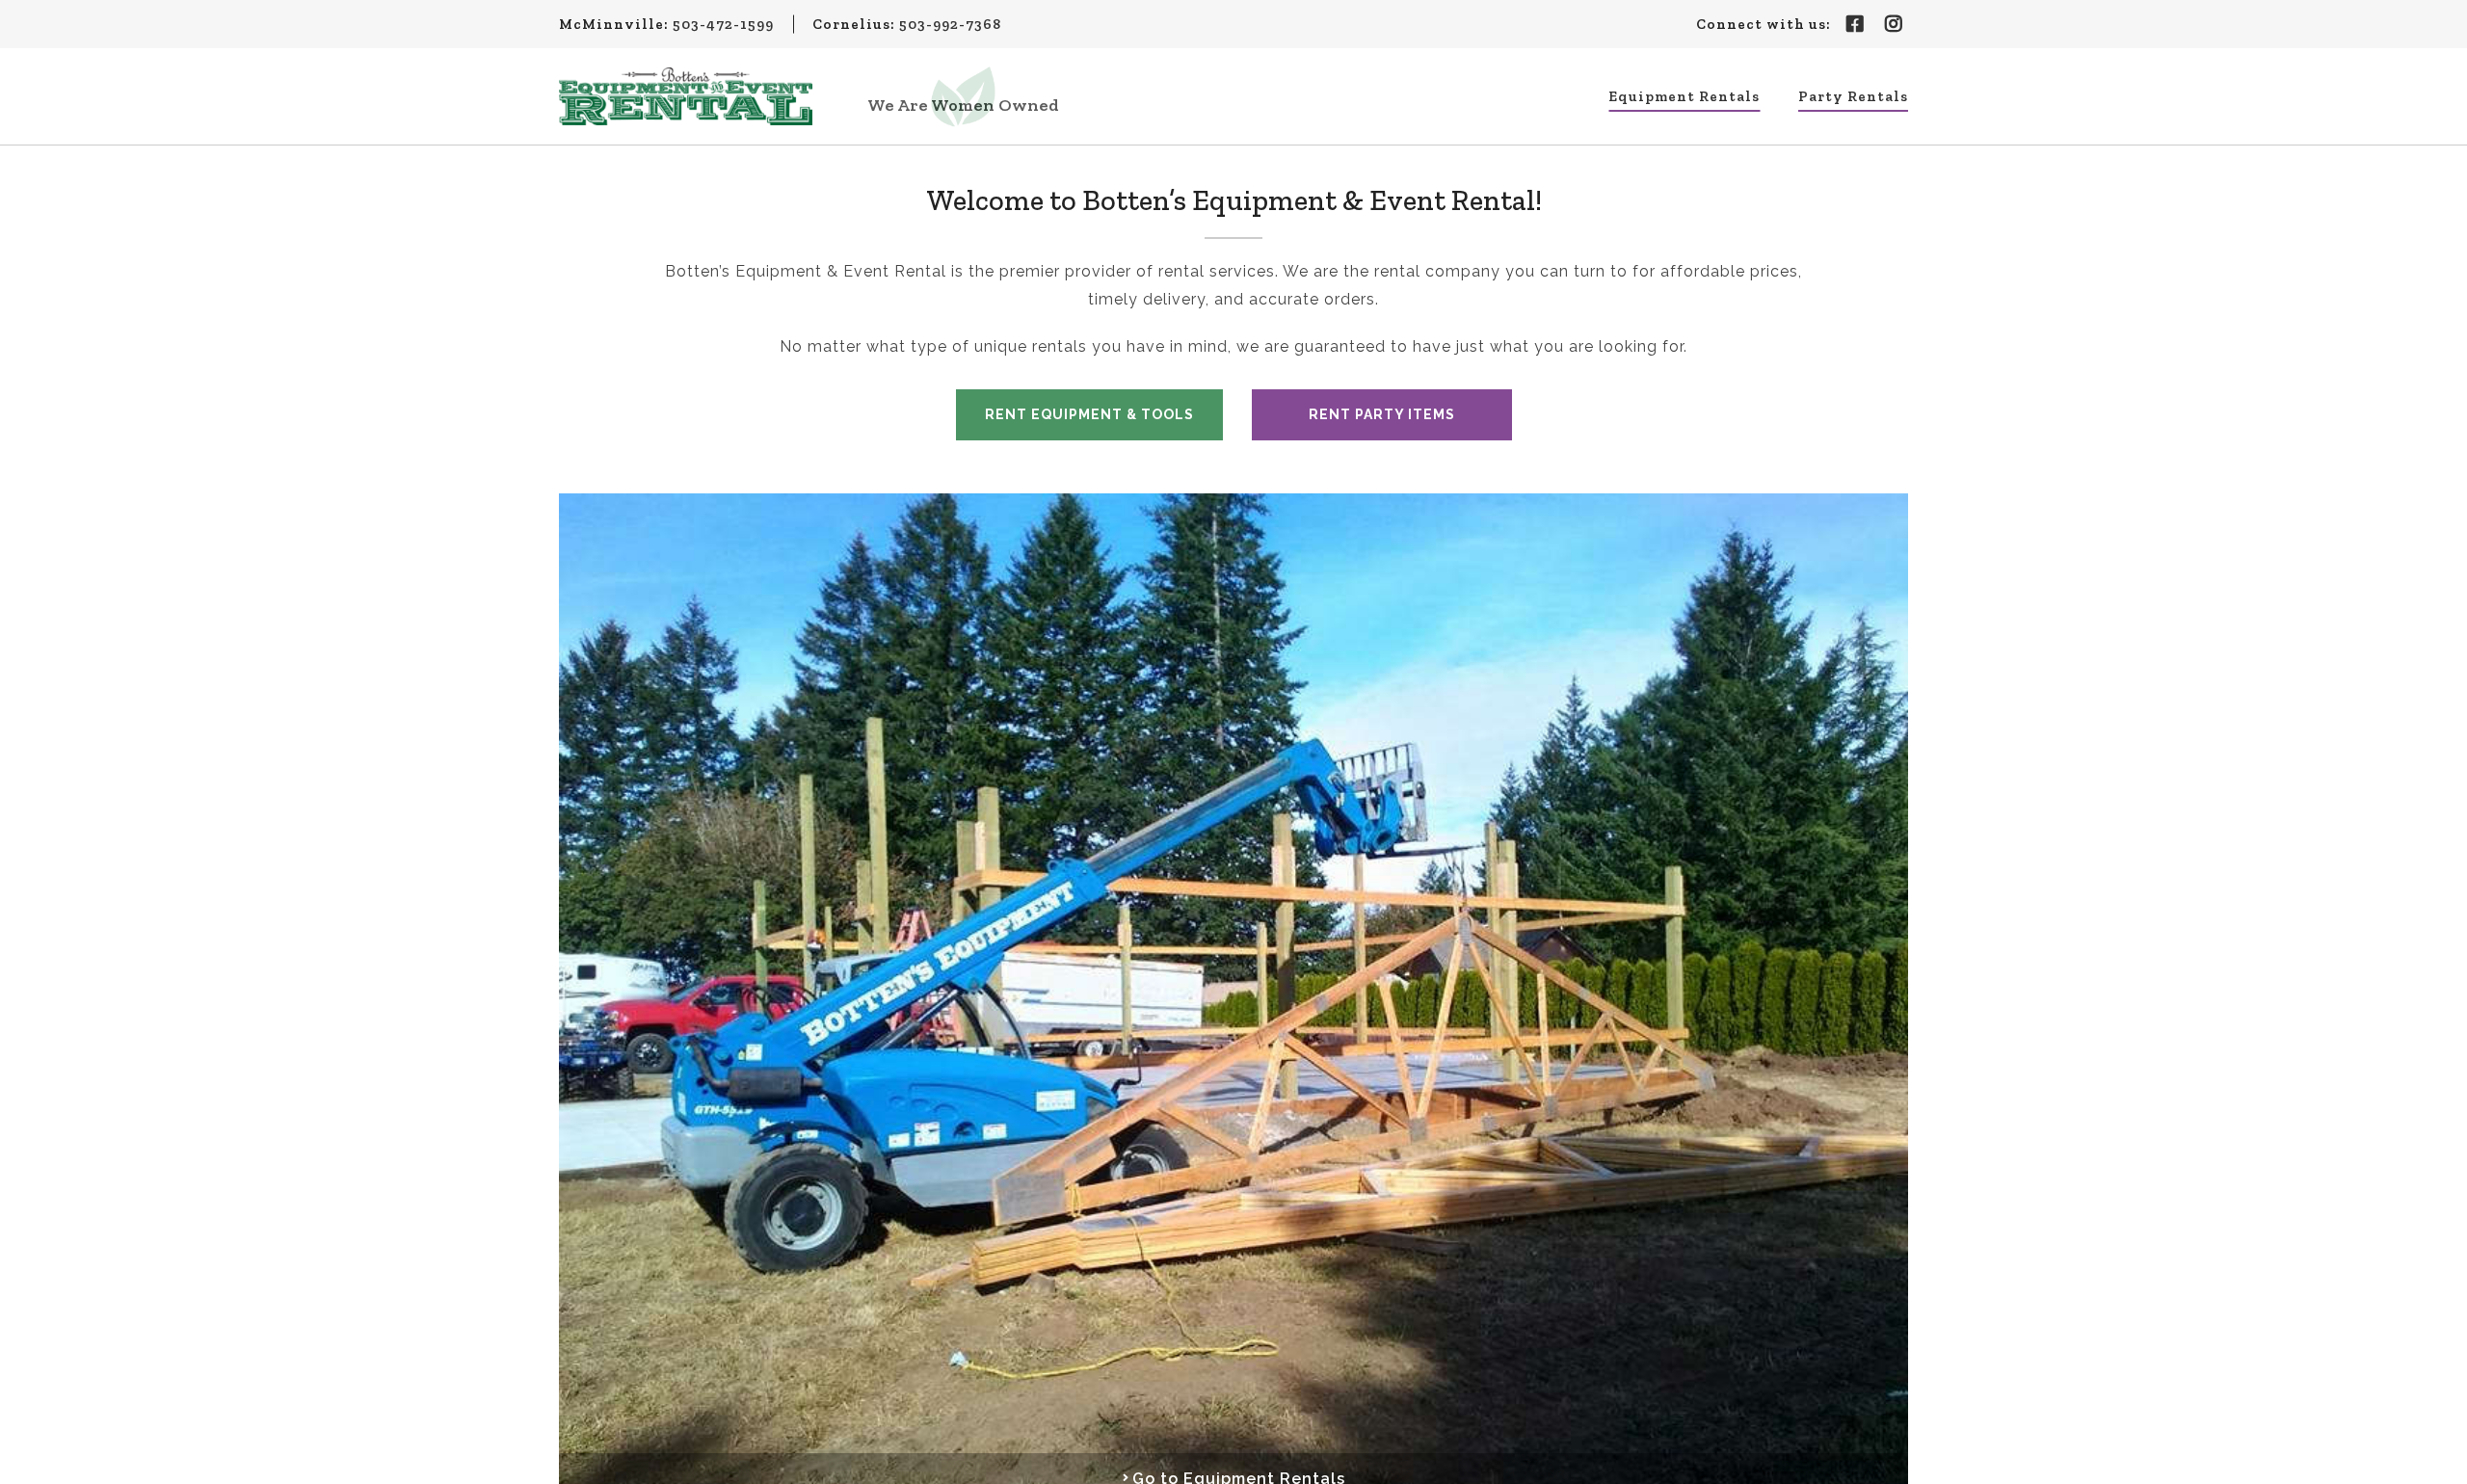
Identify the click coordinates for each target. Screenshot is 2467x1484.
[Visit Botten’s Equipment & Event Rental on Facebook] (1855, 24)
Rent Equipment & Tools (1089, 414)
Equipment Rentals (1684, 96)
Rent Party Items (1382, 414)
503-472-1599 (723, 24)
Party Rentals (1853, 96)
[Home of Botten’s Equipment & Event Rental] (686, 96)
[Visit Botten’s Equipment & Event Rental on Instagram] (1894, 24)
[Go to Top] (2440, 1457)
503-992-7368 (950, 24)
